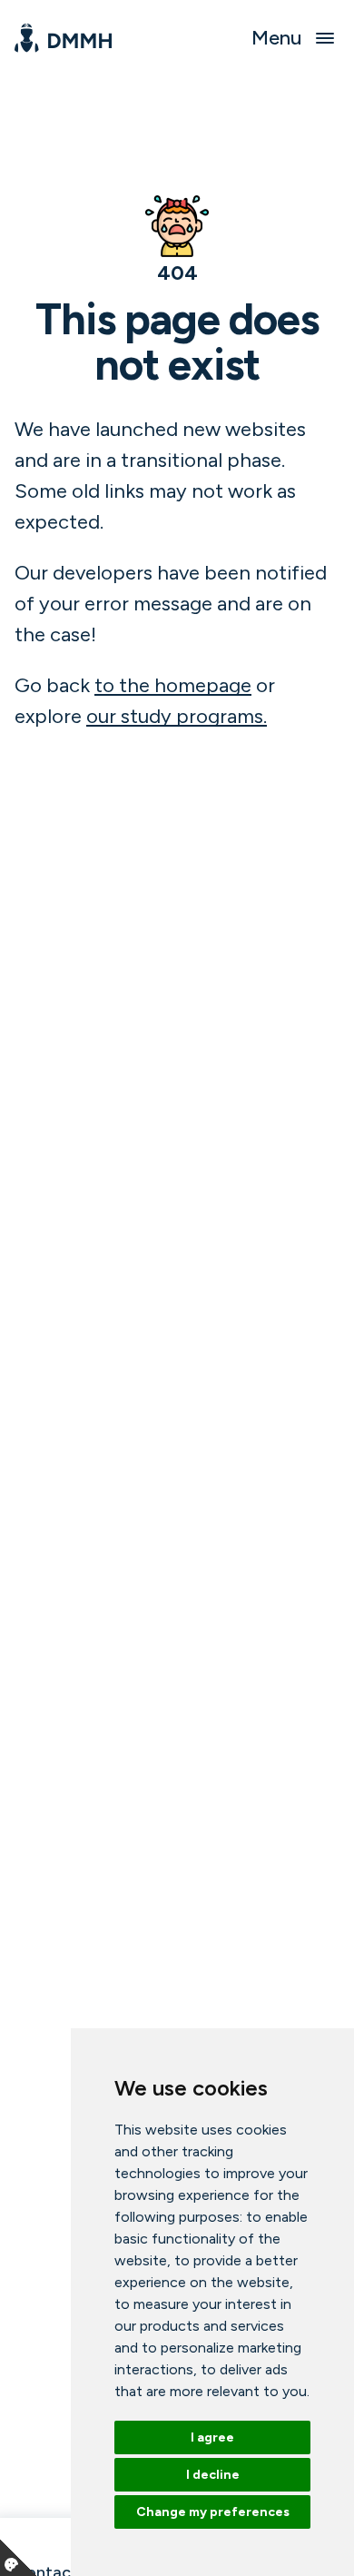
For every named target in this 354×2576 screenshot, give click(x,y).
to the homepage (173, 685)
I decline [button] (213, 2475)
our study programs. (177, 716)
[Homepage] (63, 38)
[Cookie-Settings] (18, 2558)
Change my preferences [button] (213, 2512)
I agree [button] (212, 2437)
